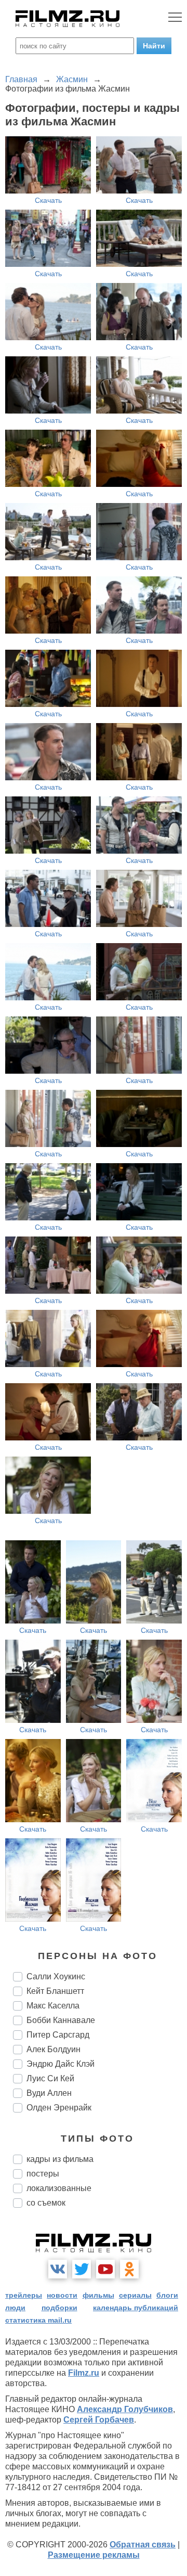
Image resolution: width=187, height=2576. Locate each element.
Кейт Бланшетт (55, 1991)
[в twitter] (82, 2269)
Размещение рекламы (94, 2555)
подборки (59, 2308)
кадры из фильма (60, 2159)
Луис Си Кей (50, 2078)
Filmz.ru (84, 2373)
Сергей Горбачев (99, 2420)
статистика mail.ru (38, 2320)
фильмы (98, 2295)
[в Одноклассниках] (129, 2269)
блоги (167, 2295)
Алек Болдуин (54, 2049)
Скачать (48, 200)
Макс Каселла (53, 2006)
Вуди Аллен (49, 2093)
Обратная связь (143, 2545)
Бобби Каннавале (61, 2020)
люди (15, 2308)
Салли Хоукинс (56, 1976)
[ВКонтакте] (58, 2269)
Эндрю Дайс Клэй (61, 2064)
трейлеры (24, 2295)
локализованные (59, 2188)
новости (62, 2295)
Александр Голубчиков (125, 2409)
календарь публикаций (136, 2308)
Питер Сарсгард (58, 2035)
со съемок (46, 2203)
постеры (43, 2174)
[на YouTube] (105, 2269)
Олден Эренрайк (59, 2108)
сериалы (135, 2295)
